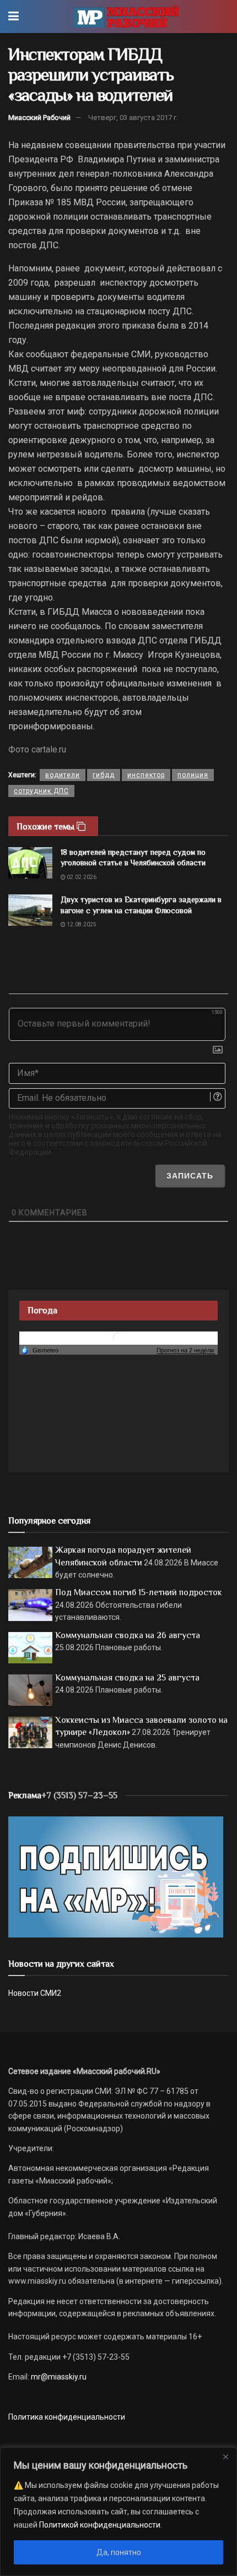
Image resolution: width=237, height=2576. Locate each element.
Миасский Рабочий (39, 118)
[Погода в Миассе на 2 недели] (186, 1350)
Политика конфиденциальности (67, 2417)
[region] (118, 2512)
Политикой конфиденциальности (100, 2525)
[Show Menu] (14, 17)
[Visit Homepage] (126, 17)
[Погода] (40, 1350)
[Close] (225, 2457)
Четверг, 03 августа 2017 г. (133, 118)
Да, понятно (119, 2552)
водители (63, 775)
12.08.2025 (81, 924)
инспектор (146, 775)
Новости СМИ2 (35, 1993)
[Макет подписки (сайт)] (116, 1876)
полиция (193, 775)
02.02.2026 (81, 877)
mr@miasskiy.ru (58, 2377)
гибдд (104, 775)
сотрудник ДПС (41, 791)
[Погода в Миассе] (118, 1338)
